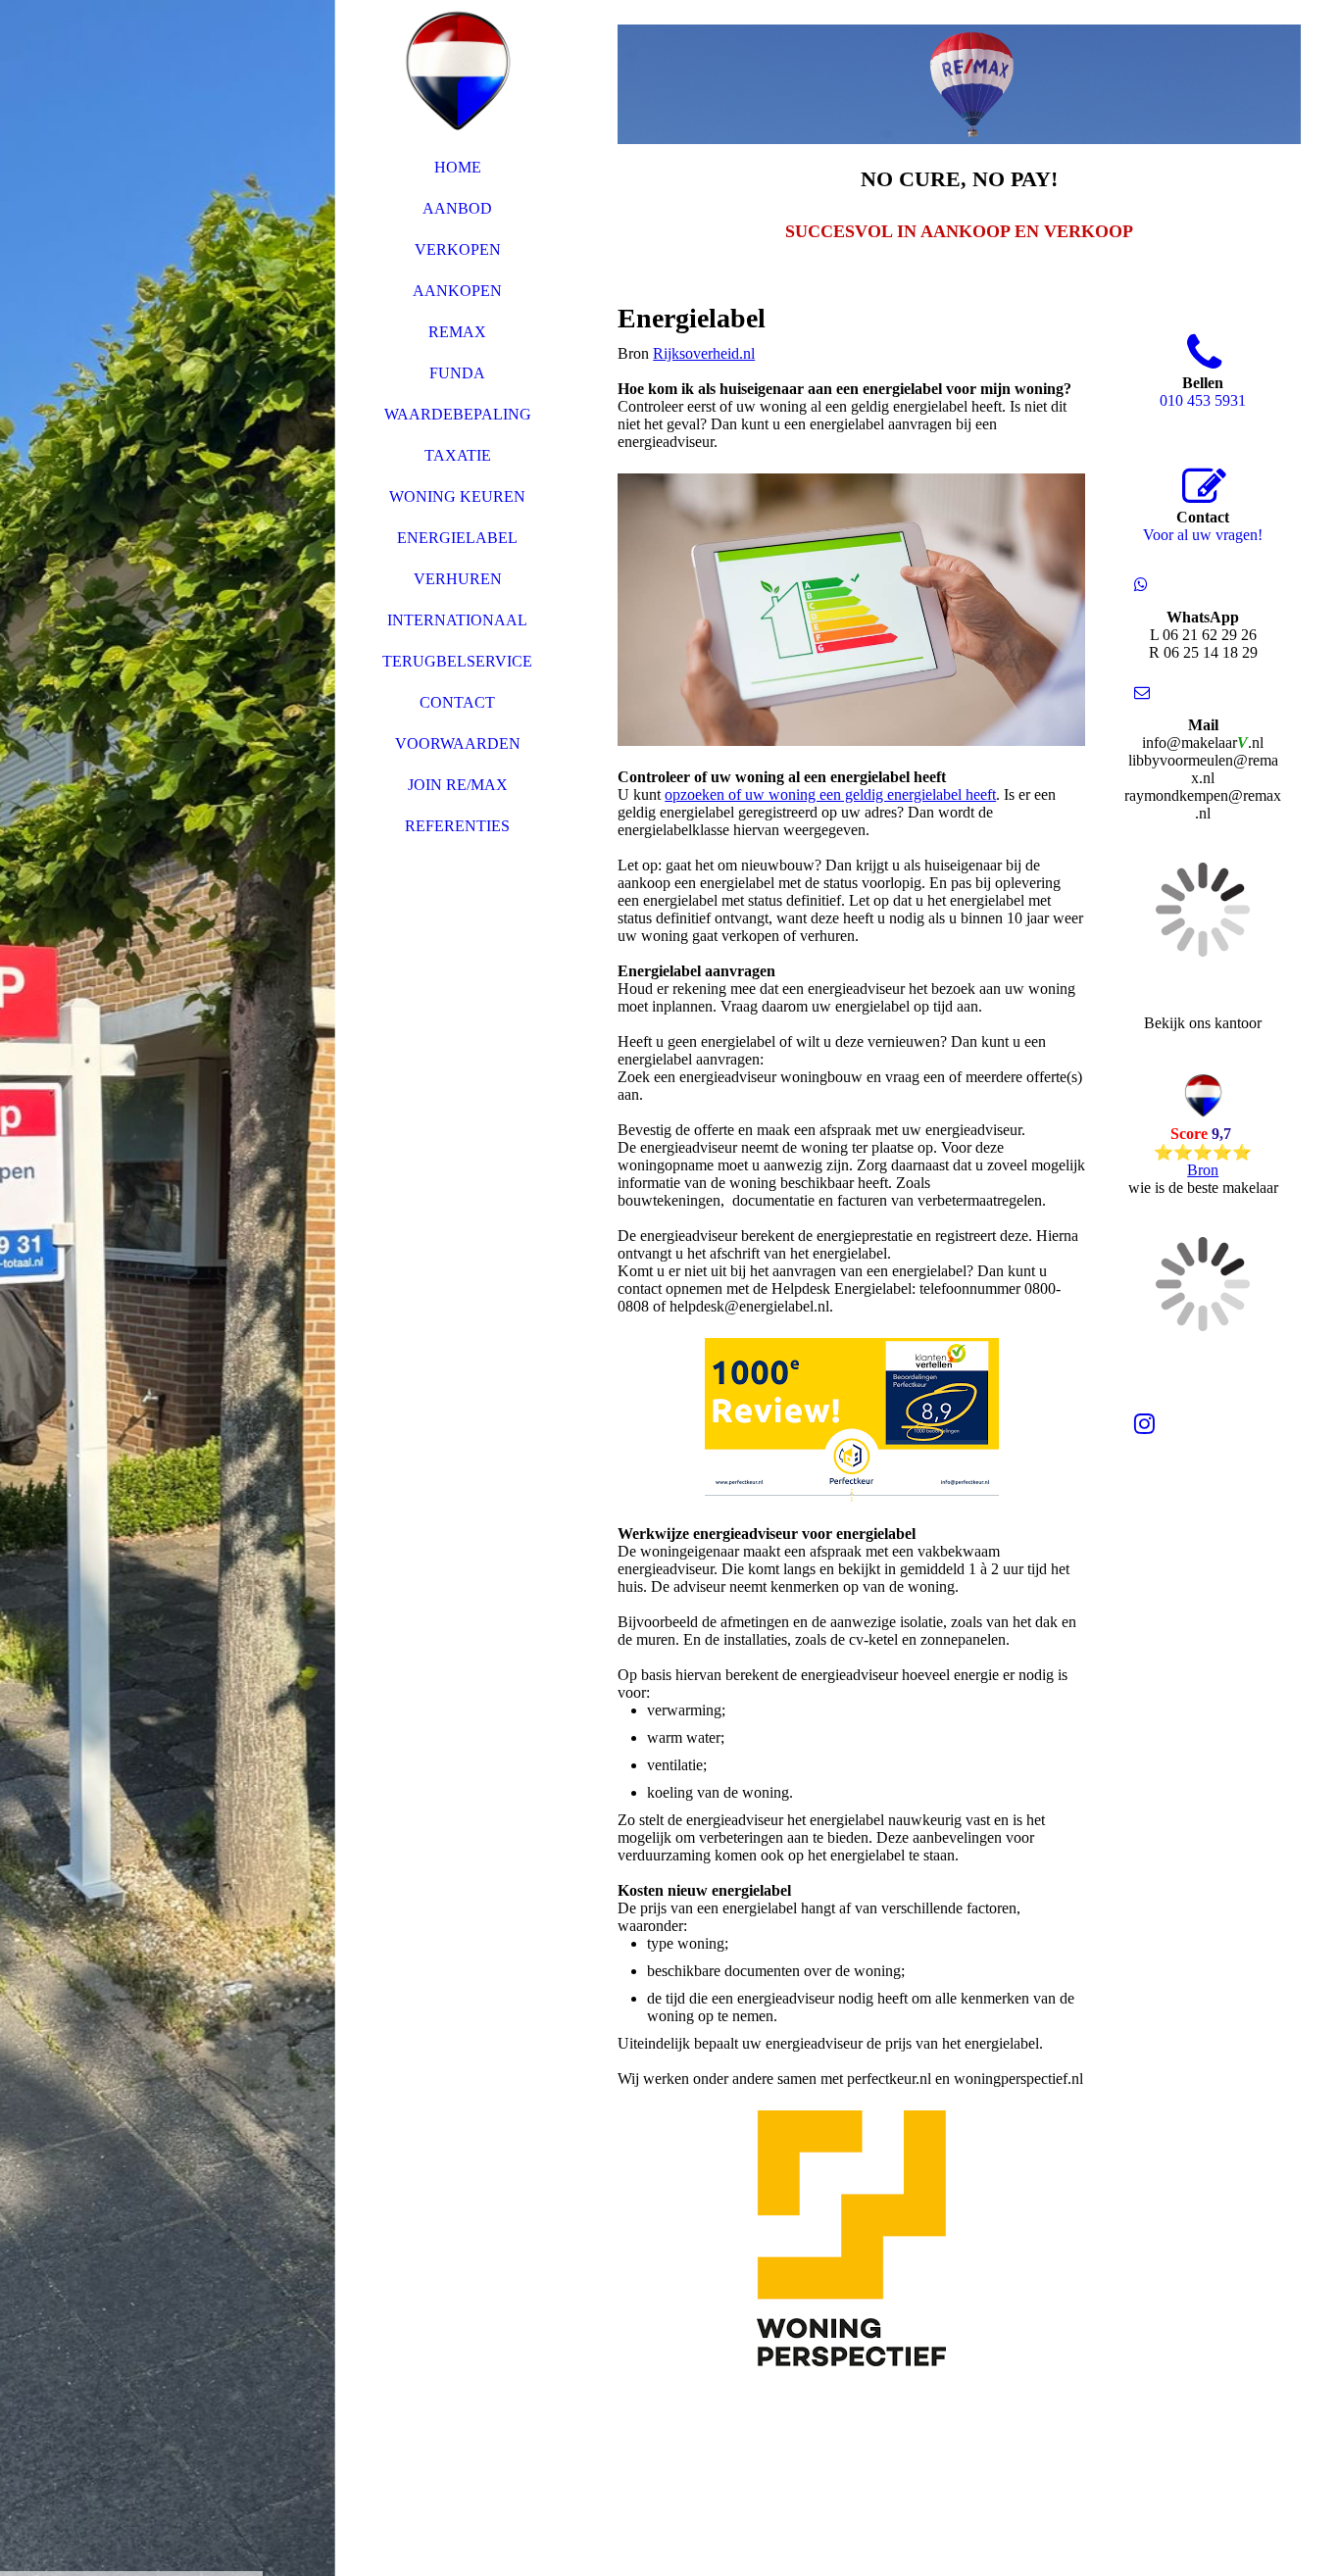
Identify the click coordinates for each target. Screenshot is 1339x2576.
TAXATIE (458, 455)
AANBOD (457, 208)
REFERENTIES (457, 826)
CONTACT (457, 702)
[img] (168, 1288)
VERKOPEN (458, 249)
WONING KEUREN (457, 496)
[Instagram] (1144, 1424)
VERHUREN (458, 579)
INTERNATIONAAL (457, 620)
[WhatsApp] (1141, 585)
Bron (1203, 1170)
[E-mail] (1142, 693)
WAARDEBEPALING (458, 414)
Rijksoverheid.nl (704, 353)
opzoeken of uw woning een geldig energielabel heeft (830, 794)
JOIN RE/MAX (458, 785)
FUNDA (457, 373)
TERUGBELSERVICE (457, 661)
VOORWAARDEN (458, 743)
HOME (458, 167)
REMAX (457, 332)
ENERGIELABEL (457, 538)
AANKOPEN (457, 291)
